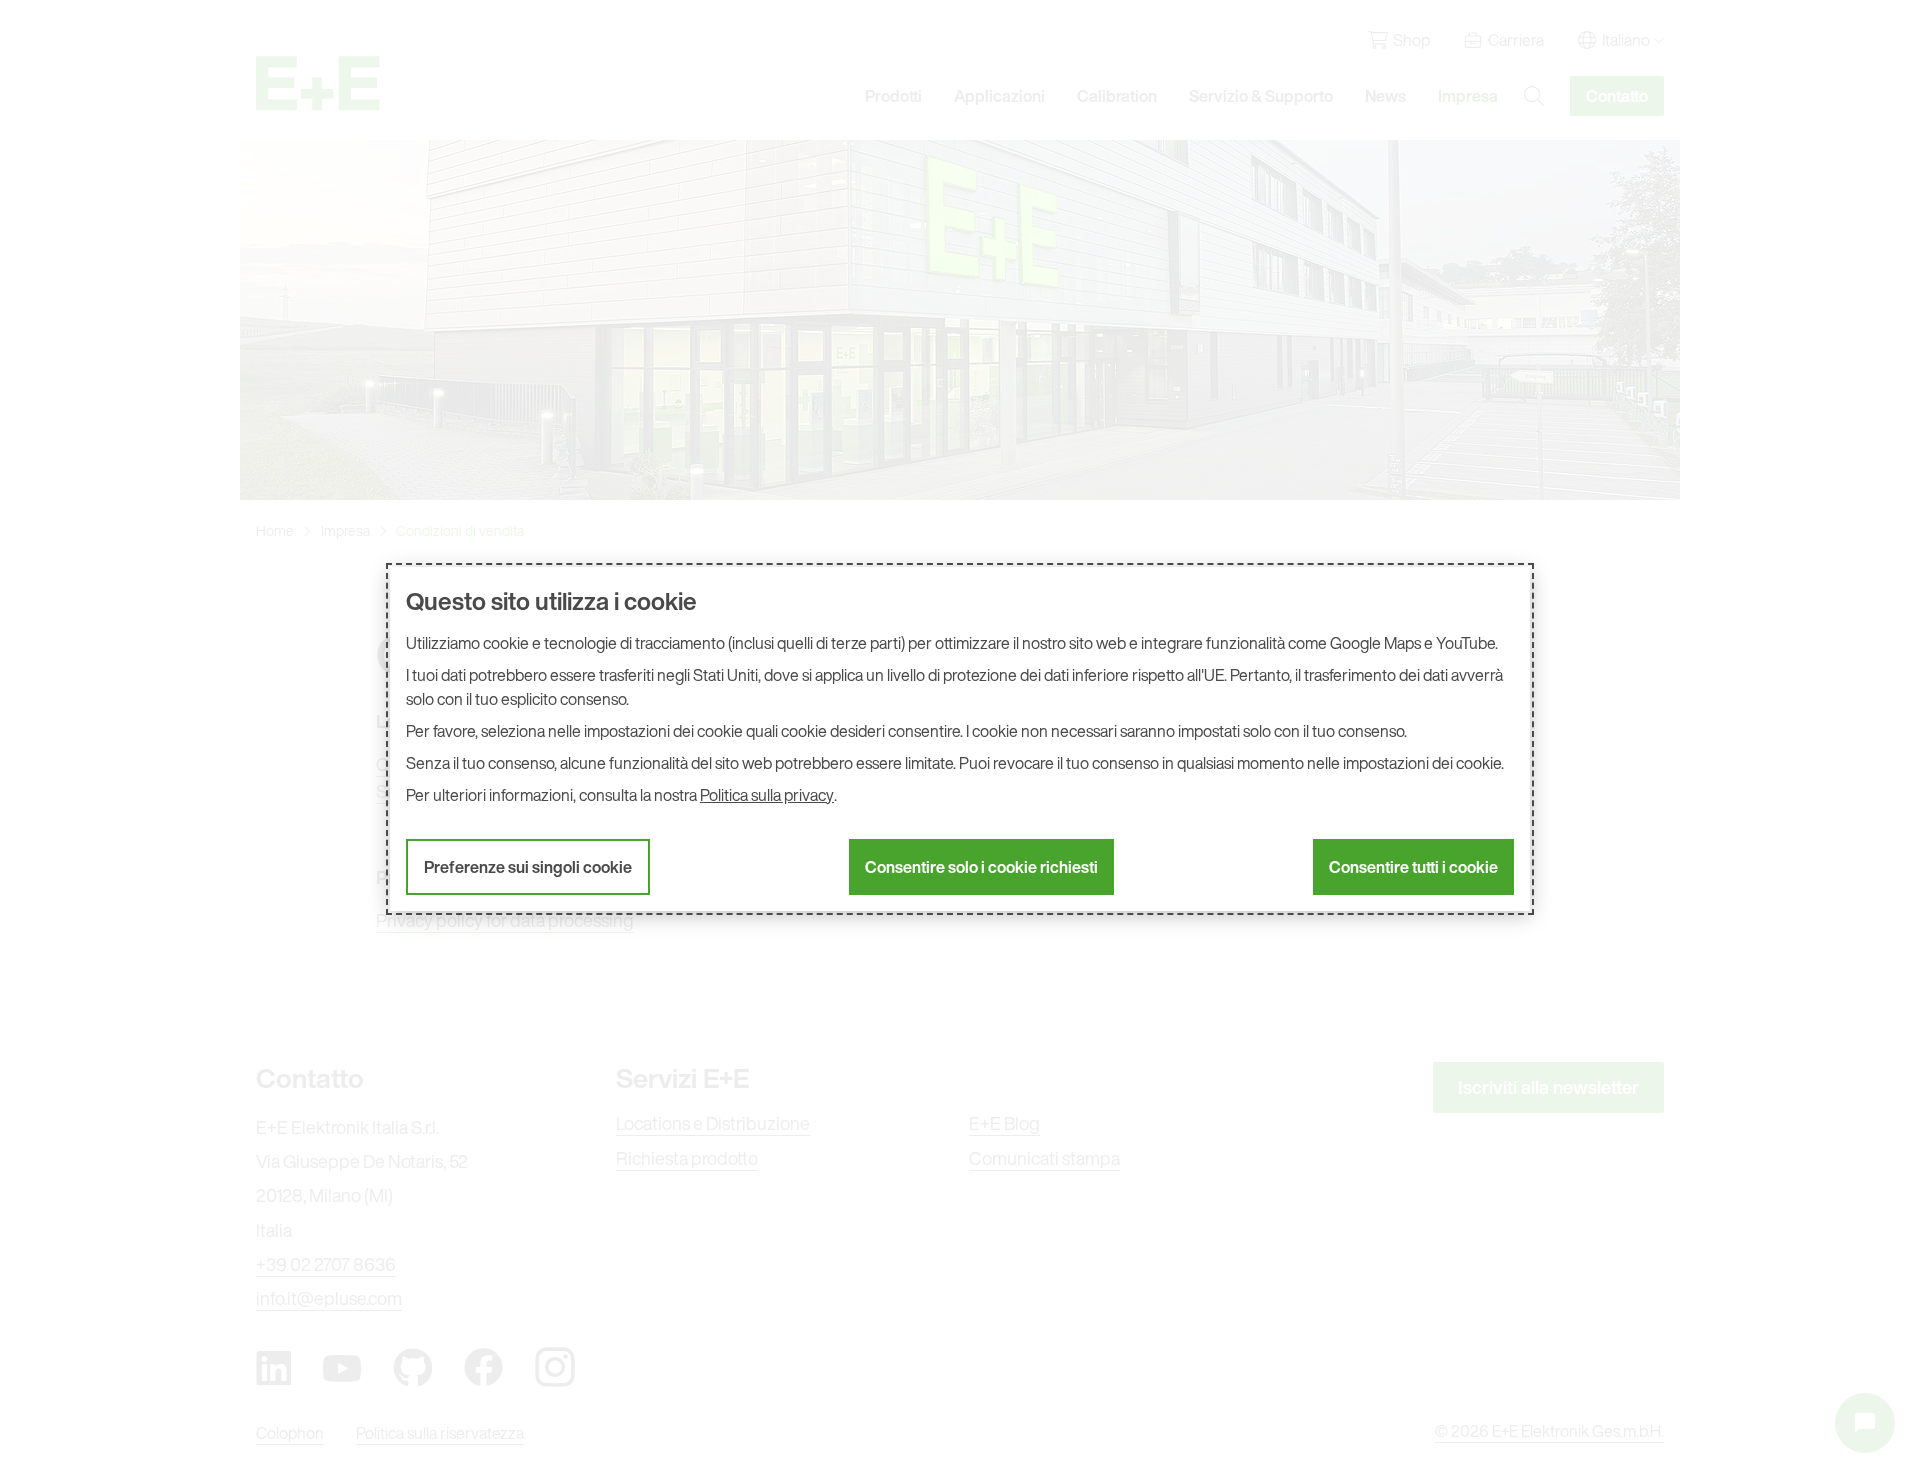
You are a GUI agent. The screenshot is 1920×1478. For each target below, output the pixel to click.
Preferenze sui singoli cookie (528, 867)
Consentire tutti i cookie (1413, 867)
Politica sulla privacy (767, 795)
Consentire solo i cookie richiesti (981, 867)
